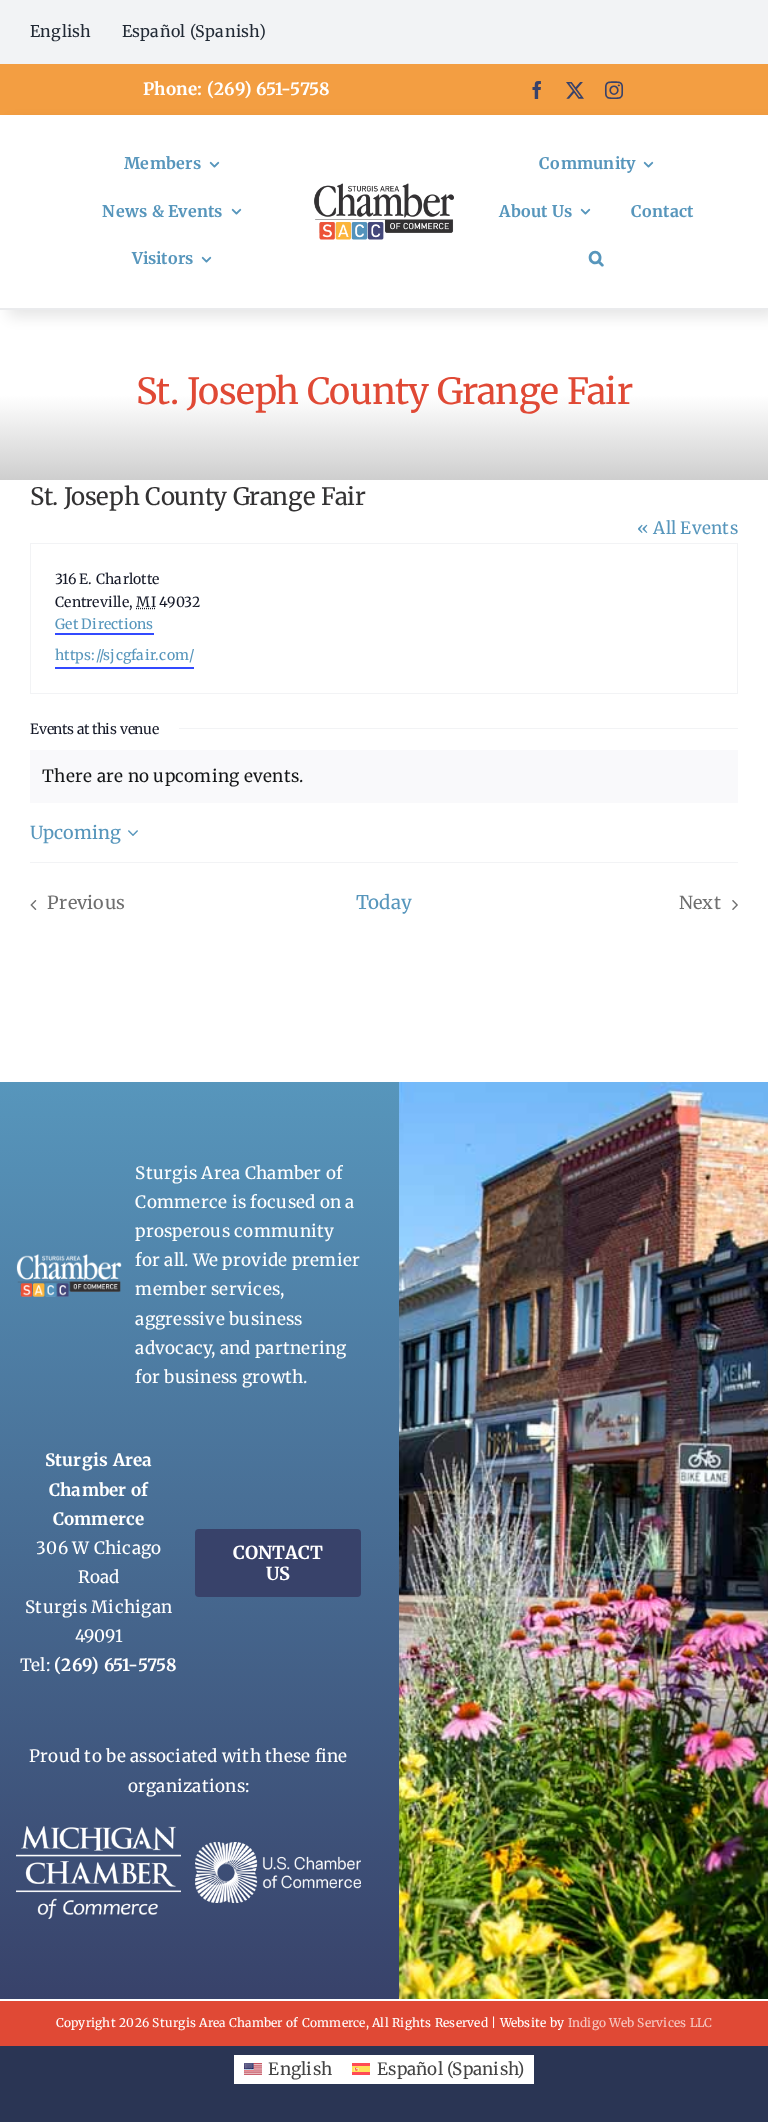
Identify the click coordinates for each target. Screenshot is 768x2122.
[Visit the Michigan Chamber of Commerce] (99, 1834)
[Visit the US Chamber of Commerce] (278, 1850)
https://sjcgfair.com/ (124, 655)
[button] (596, 259)
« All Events (687, 528)
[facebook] (537, 90)
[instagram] (614, 90)
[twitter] (575, 90)
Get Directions (104, 624)
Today (384, 902)
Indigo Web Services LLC (640, 2022)
